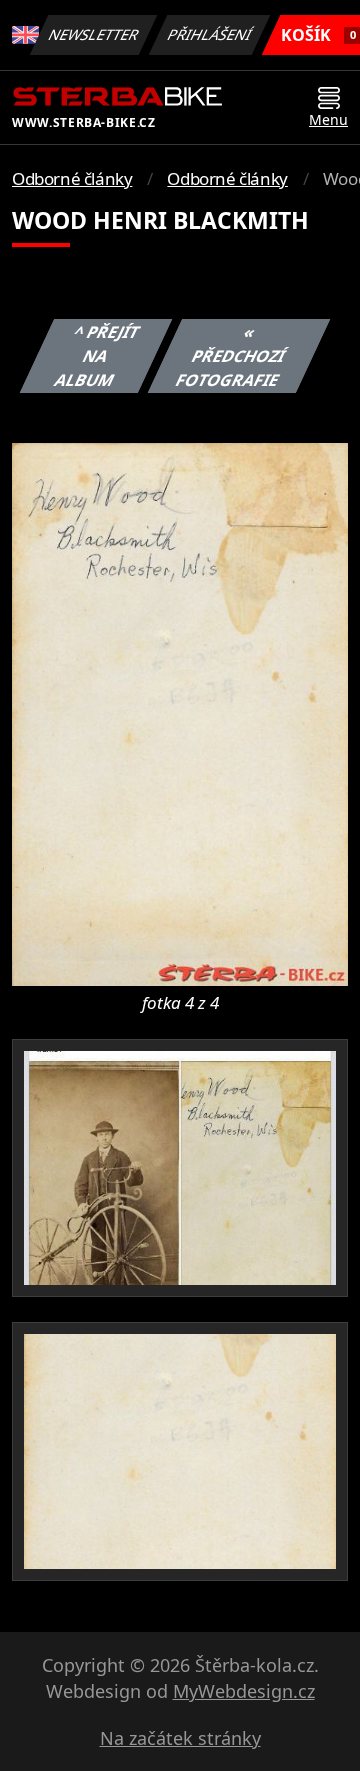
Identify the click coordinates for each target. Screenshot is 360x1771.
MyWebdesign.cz (244, 1691)
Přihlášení (210, 34)
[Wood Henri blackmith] (180, 713)
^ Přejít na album (98, 356)
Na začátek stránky (180, 1738)
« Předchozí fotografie (231, 356)
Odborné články (72, 178)
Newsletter (94, 34)
